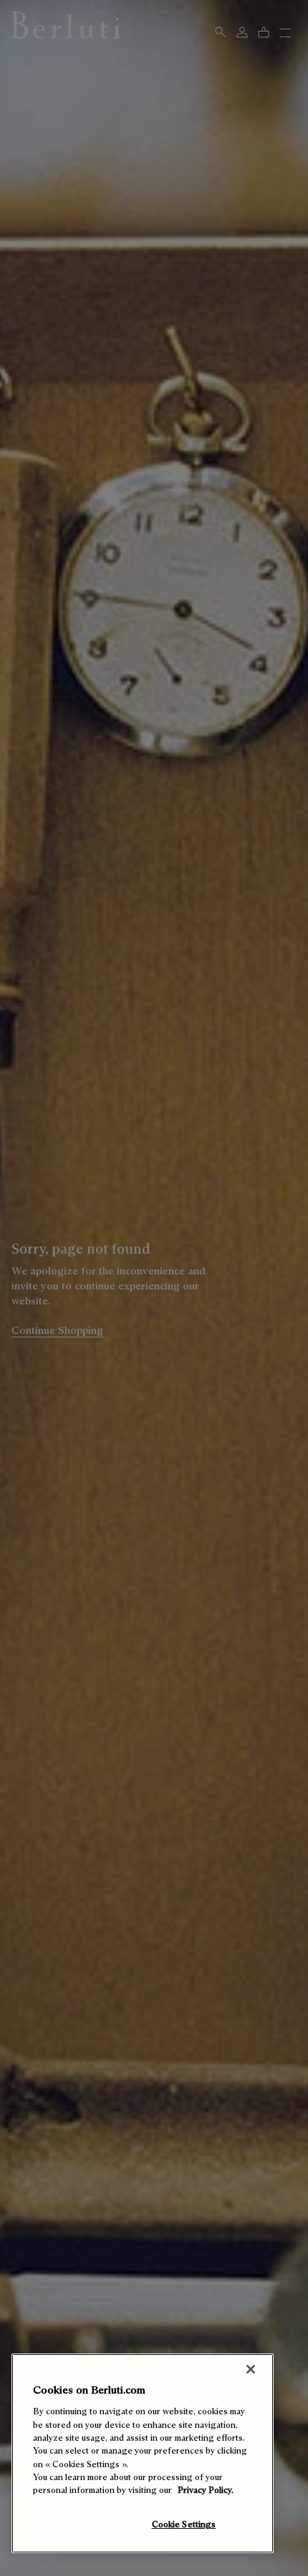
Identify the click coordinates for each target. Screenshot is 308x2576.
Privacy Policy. (206, 2490)
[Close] (251, 2369)
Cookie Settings (184, 2524)
